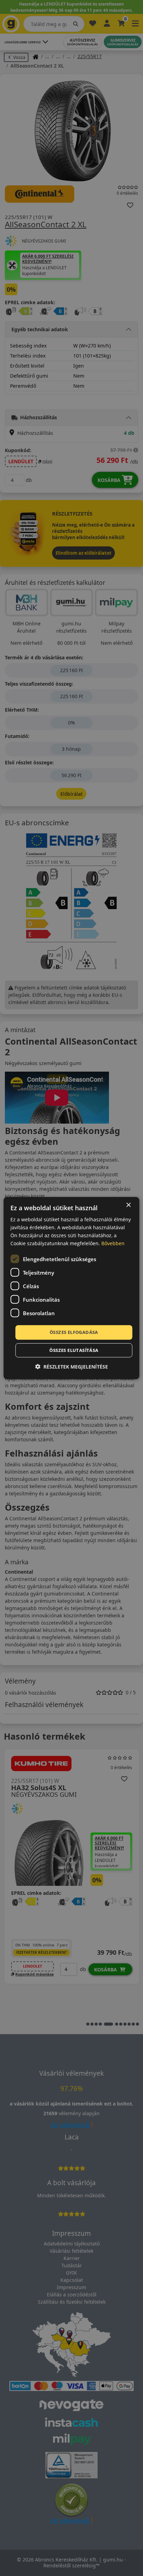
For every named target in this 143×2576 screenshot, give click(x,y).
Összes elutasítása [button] (74, 1350)
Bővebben (113, 1243)
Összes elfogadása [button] (74, 1332)
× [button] (128, 1205)
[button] (71, 1367)
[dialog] (71, 1288)
